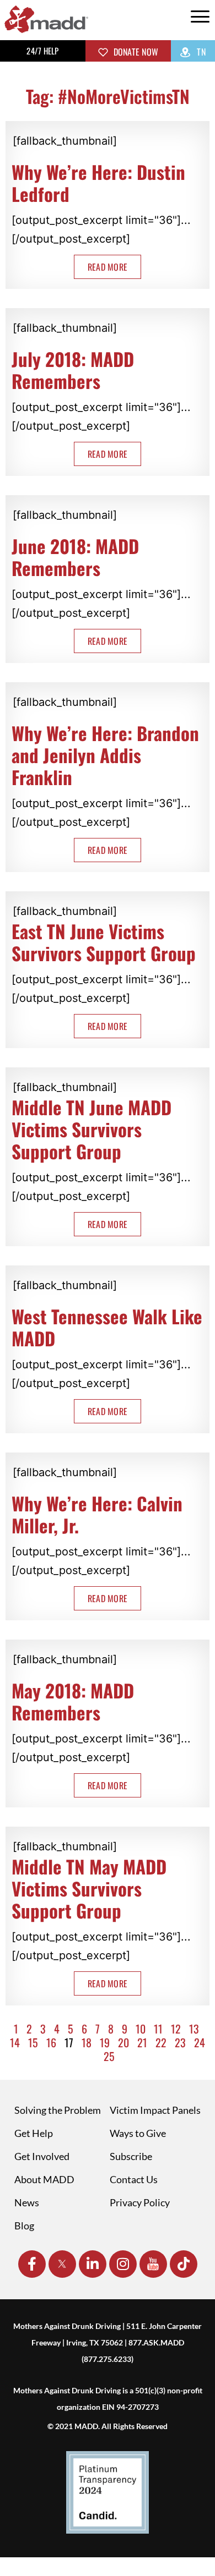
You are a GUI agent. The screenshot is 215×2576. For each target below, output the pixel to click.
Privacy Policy (140, 2202)
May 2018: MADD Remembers (73, 1701)
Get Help (34, 2133)
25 (109, 2056)
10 (141, 2029)
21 (142, 2042)
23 (180, 2042)
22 (161, 2042)
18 (87, 2042)
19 (105, 2042)
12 (176, 2029)
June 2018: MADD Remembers (75, 557)
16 (51, 2042)
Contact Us (134, 2179)
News (27, 2202)
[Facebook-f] (32, 2264)
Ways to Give (138, 2133)
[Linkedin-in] (93, 2264)
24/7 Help (42, 51)
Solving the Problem (58, 2110)
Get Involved (42, 2156)
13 (194, 2029)
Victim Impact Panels (155, 2110)
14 (15, 2042)
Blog (24, 2226)
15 (33, 2042)
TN (200, 52)
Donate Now (135, 52)
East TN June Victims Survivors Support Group (104, 942)
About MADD (44, 2179)
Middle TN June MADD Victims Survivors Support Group (92, 1129)
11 (158, 2029)
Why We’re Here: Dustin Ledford (98, 183)
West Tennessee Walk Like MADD (107, 1327)
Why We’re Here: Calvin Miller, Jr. (97, 1514)
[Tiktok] (184, 2264)
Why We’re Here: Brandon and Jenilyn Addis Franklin (105, 755)
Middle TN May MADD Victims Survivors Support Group (89, 1889)
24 (200, 2042)
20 (123, 2042)
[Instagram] (123, 2264)
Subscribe (131, 2156)
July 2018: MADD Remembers (73, 370)
